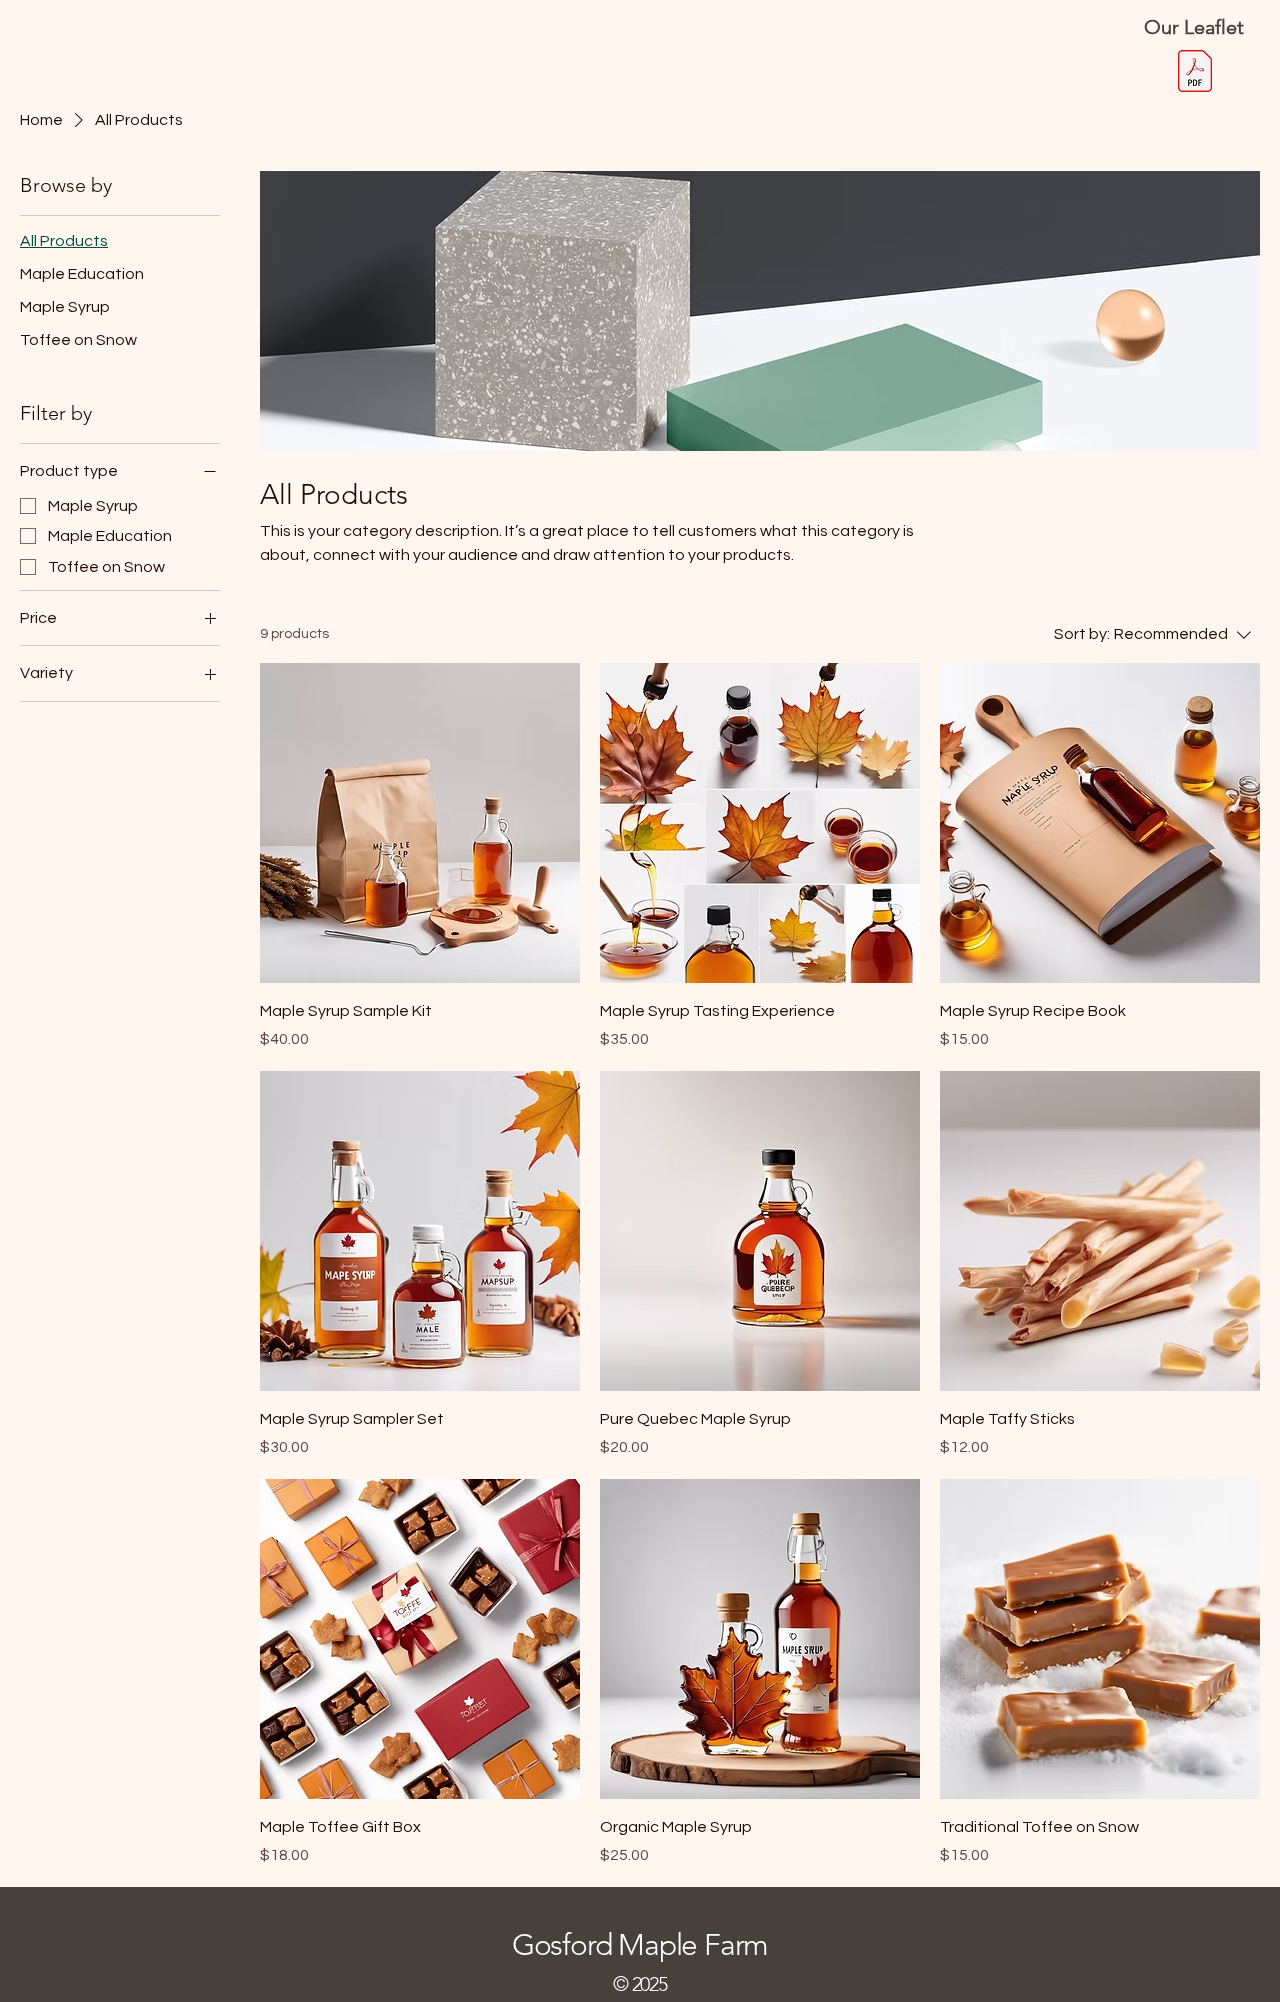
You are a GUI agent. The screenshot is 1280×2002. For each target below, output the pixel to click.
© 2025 (640, 1984)
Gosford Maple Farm (640, 1945)
